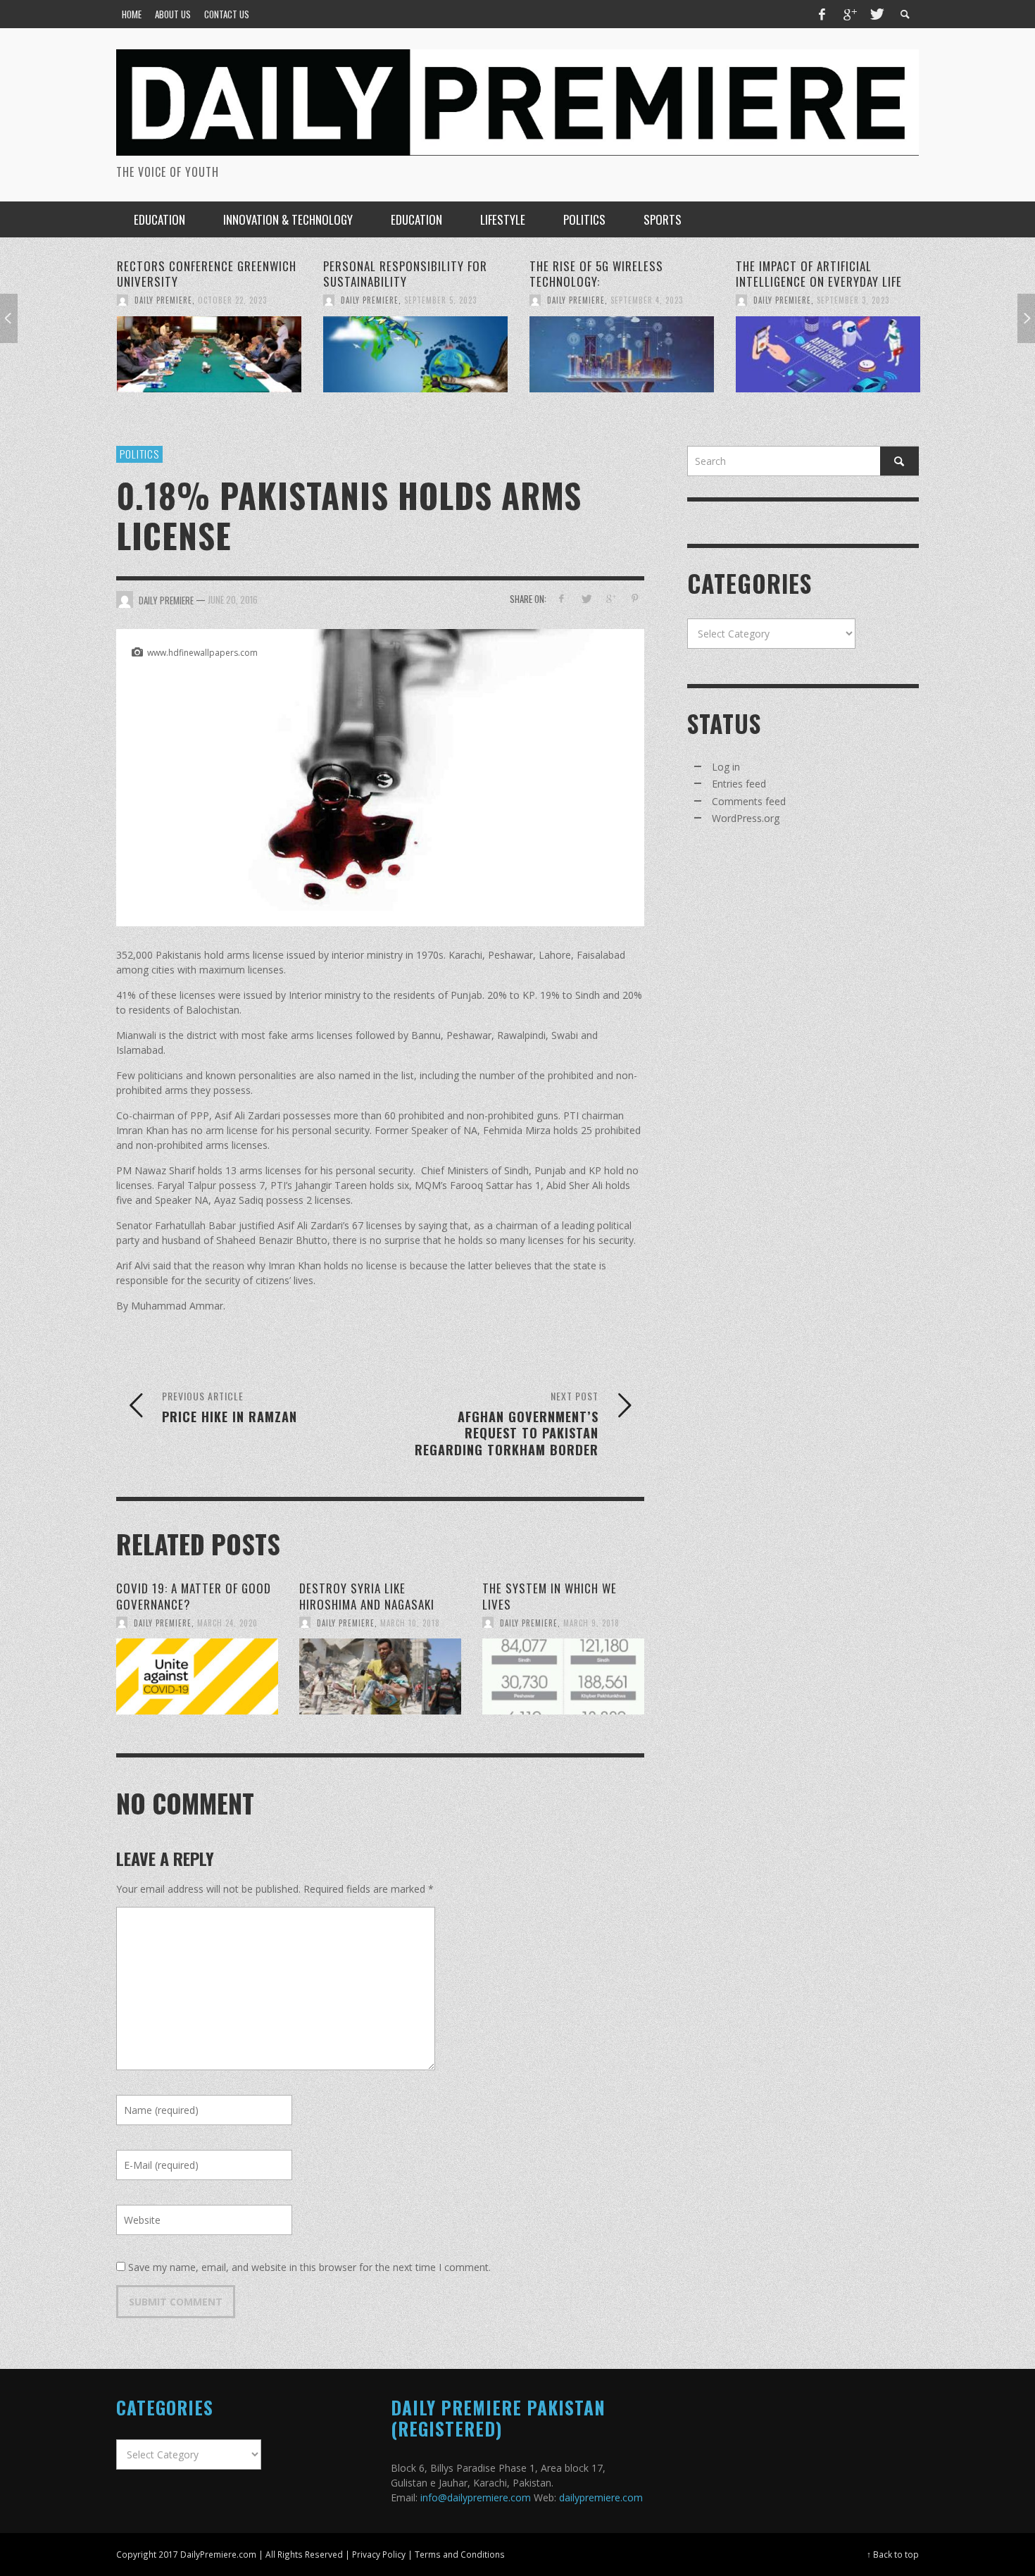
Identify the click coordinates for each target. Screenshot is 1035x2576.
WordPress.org (746, 818)
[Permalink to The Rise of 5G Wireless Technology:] (415, 354)
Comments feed (749, 801)
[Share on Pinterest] (635, 598)
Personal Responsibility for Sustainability (199, 274)
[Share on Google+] (610, 598)
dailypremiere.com (601, 2497)
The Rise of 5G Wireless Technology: (390, 274)
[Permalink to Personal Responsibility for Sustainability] (209, 354)
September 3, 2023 (647, 300)
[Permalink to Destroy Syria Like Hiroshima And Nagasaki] (380, 1676)
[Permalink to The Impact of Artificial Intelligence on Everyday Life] (622, 354)
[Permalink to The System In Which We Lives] (563, 1676)
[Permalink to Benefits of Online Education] (828, 347)
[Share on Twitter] (586, 598)
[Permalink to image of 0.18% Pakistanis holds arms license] (380, 777)
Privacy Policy (379, 2554)
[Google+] (849, 14)
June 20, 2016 (233, 599)
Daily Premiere (163, 300)
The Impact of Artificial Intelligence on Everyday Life (613, 274)
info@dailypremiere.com (476, 2497)
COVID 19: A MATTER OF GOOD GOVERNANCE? (194, 1596)
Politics (139, 454)
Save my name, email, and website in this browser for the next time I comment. (309, 2267)
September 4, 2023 (440, 300)
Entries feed (739, 784)
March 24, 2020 (227, 1622)
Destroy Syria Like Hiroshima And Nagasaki (367, 1596)
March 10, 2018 (410, 1622)
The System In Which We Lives (550, 1596)
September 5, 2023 (234, 300)
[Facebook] (822, 14)
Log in (726, 767)
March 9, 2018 (591, 1622)
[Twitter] (876, 14)
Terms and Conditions (460, 2554)
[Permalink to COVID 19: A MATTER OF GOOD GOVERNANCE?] (197, 1676)
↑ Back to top (893, 2554)
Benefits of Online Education (818, 266)
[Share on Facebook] (562, 598)
